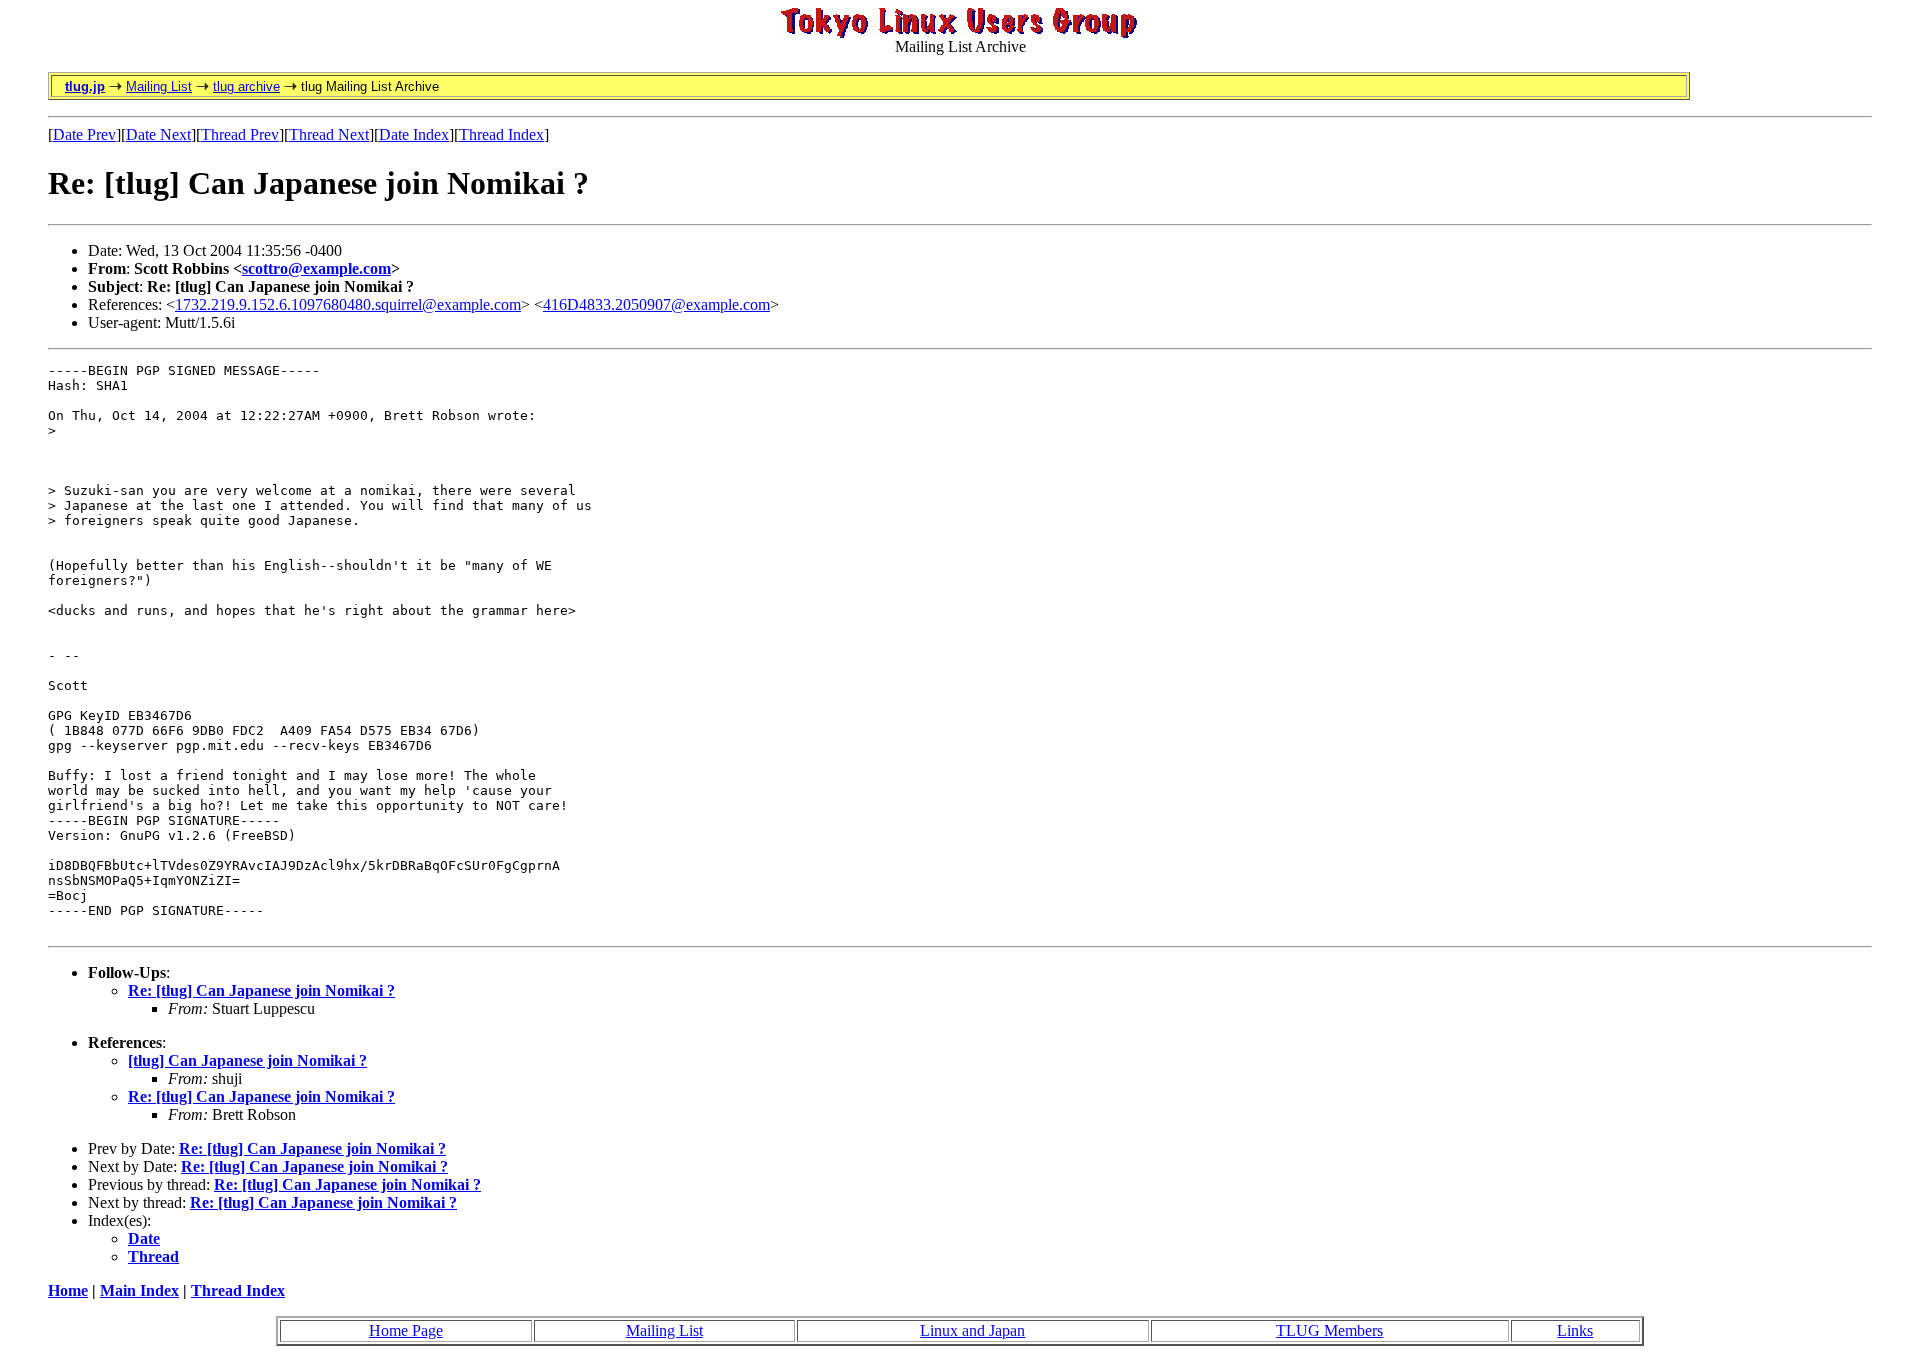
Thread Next (329, 134)
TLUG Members (1329, 1330)
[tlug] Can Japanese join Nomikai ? (247, 1060)
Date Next (158, 134)
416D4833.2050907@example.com (656, 304)
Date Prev (84, 134)
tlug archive (246, 86)
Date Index (414, 134)
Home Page (406, 1330)
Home (68, 1290)
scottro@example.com (316, 268)
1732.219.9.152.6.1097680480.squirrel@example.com (348, 304)
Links (1575, 1330)
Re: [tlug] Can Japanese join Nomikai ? (261, 990)
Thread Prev (240, 134)
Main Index (139, 1290)
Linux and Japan (972, 1330)
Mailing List (159, 86)
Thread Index (501, 134)
